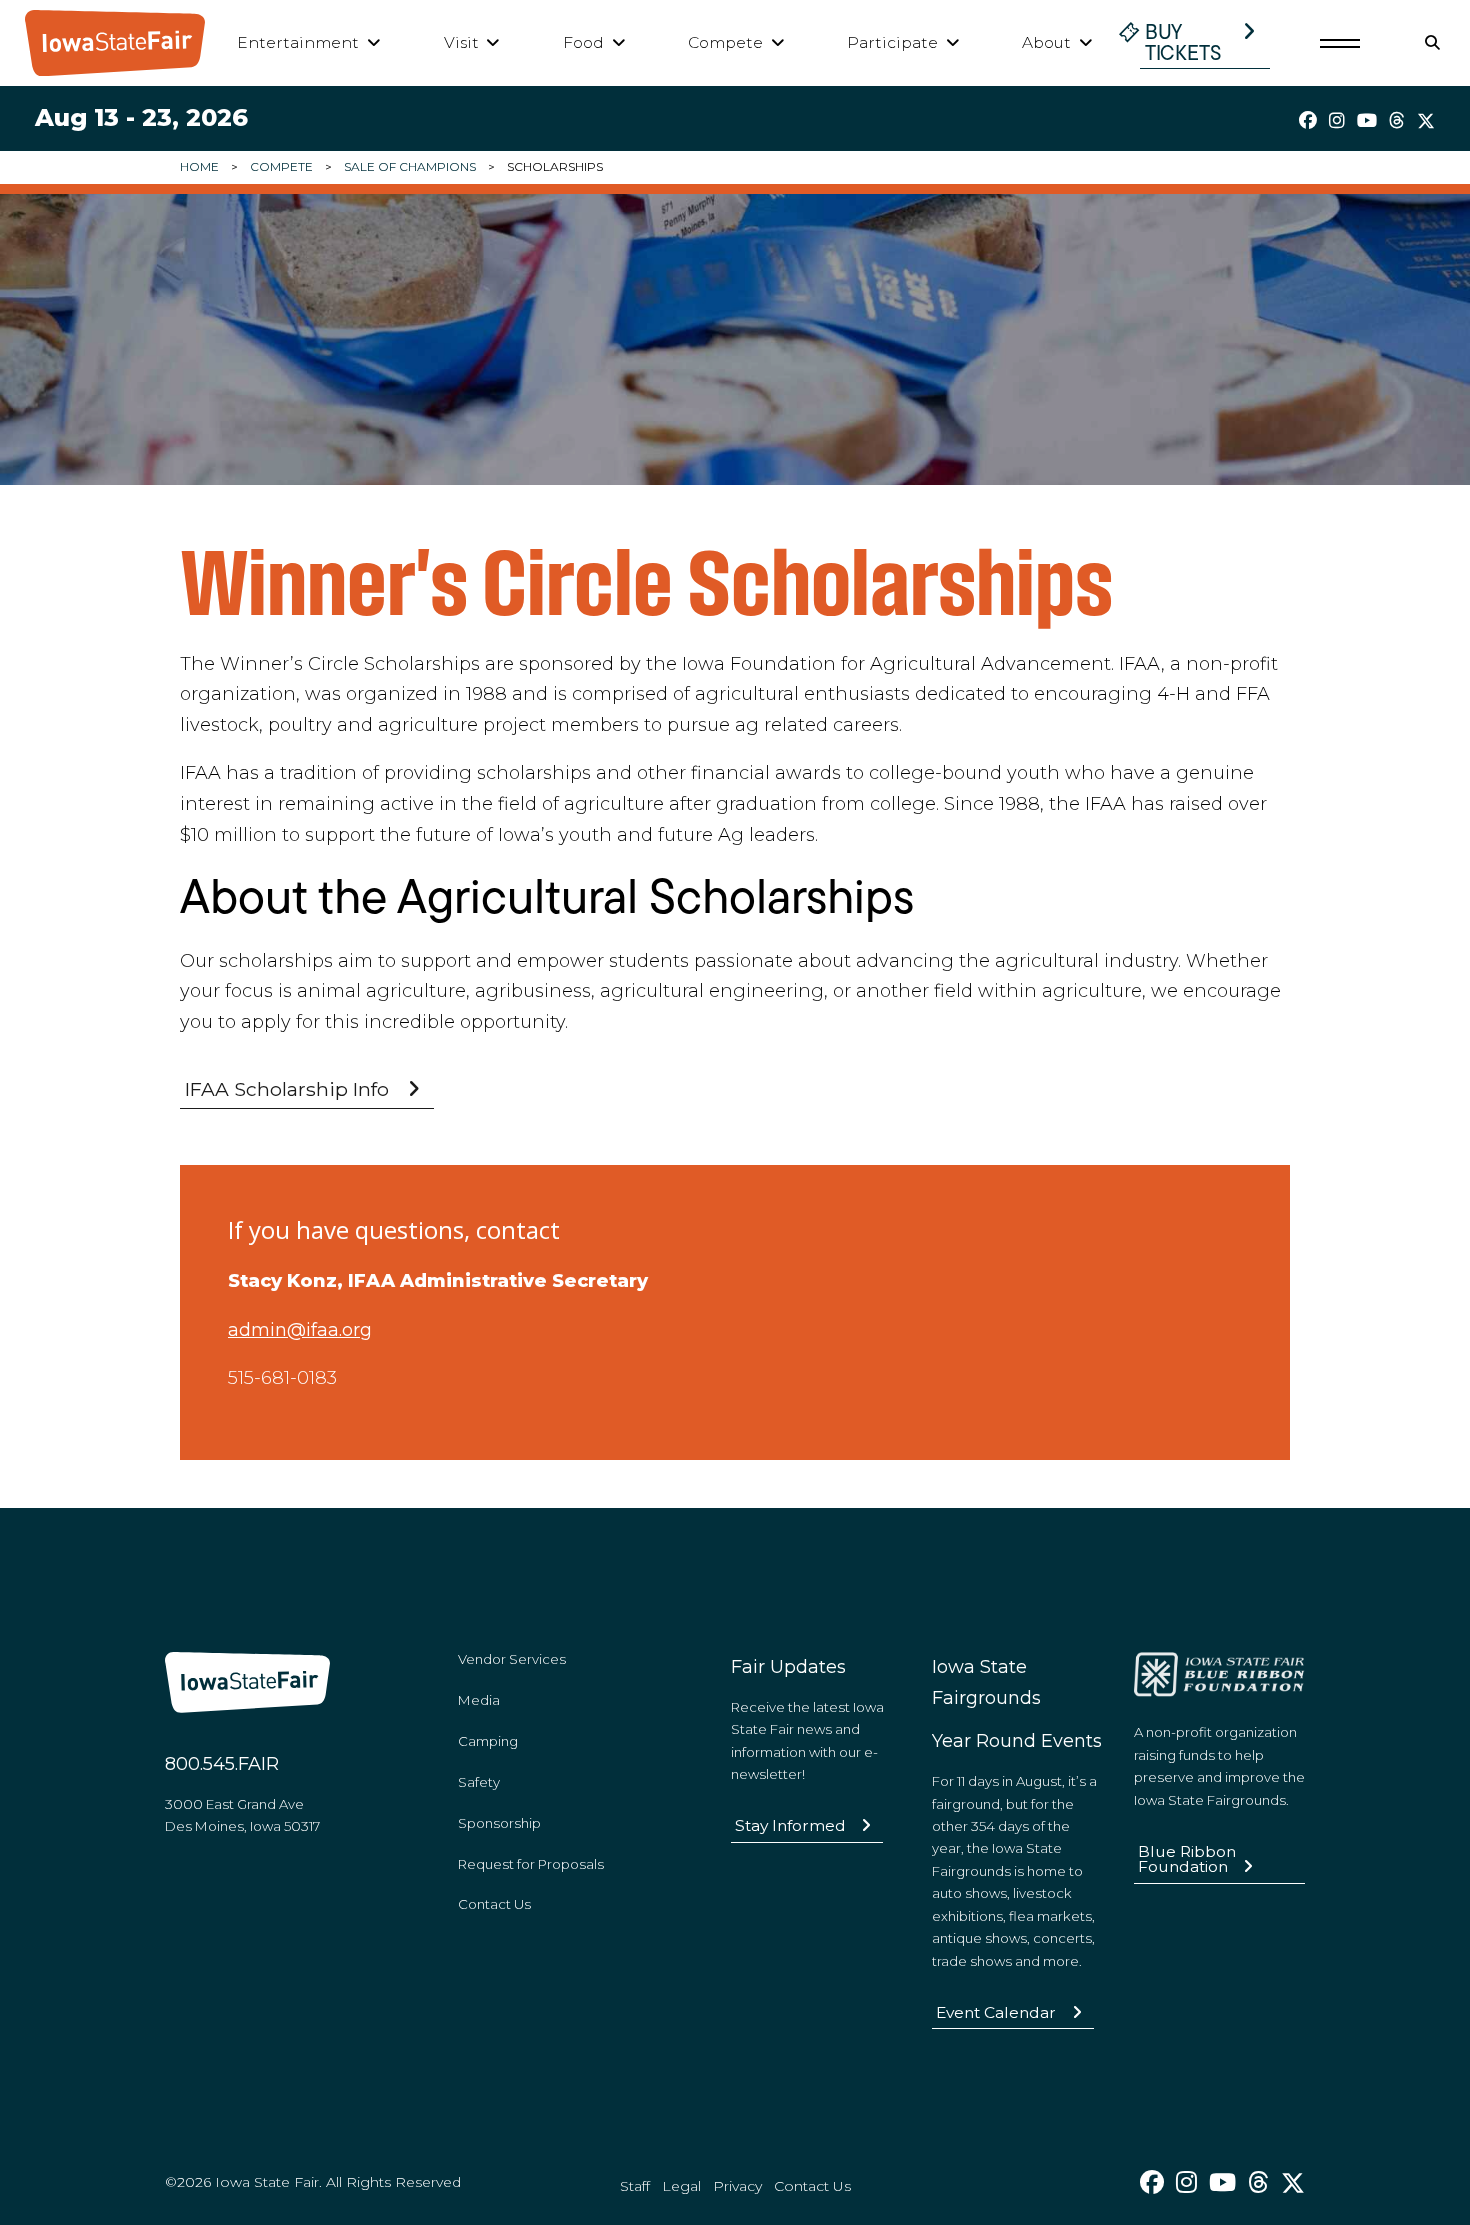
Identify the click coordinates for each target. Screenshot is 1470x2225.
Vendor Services (512, 1659)
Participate (892, 42)
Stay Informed (790, 1825)
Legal (681, 2186)
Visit (461, 42)
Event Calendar (996, 2012)
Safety (479, 1782)
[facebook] (1308, 121)
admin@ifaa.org (300, 1330)
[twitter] (1426, 121)
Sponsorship (499, 1823)
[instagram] (1337, 121)
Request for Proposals (531, 1864)
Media (479, 1700)
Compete (725, 42)
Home (199, 166)
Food (583, 42)
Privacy (737, 2186)
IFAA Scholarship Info (287, 1089)
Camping (488, 1741)
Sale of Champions (410, 166)
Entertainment (298, 42)
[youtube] (1367, 121)
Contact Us (494, 1904)
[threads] (1397, 121)
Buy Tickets (1183, 42)
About (1046, 42)
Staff (635, 2186)
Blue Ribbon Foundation (1187, 1859)
